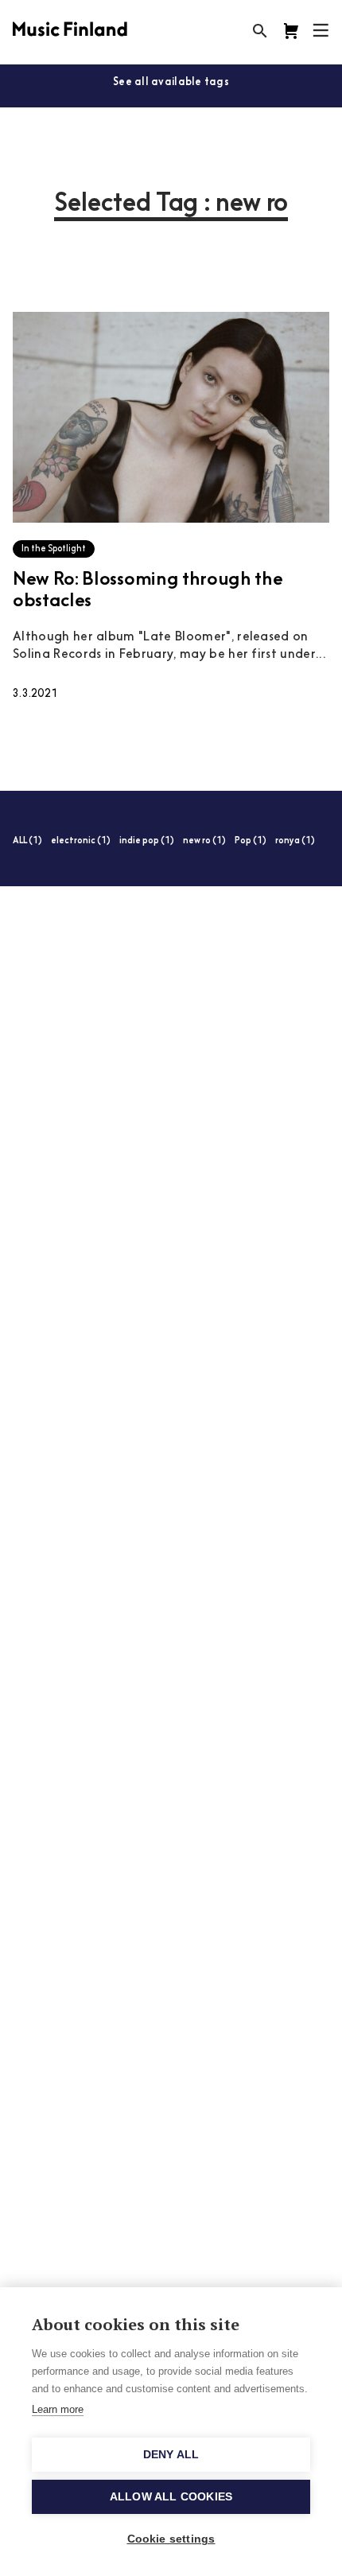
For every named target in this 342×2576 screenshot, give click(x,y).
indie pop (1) (147, 841)
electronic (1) (81, 841)
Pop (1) (251, 841)
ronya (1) (295, 841)
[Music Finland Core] (291, 31)
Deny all (171, 2455)
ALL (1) (27, 841)
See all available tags (171, 82)
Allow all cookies (171, 2497)
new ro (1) (204, 841)
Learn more (58, 2409)
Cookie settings (171, 2539)
